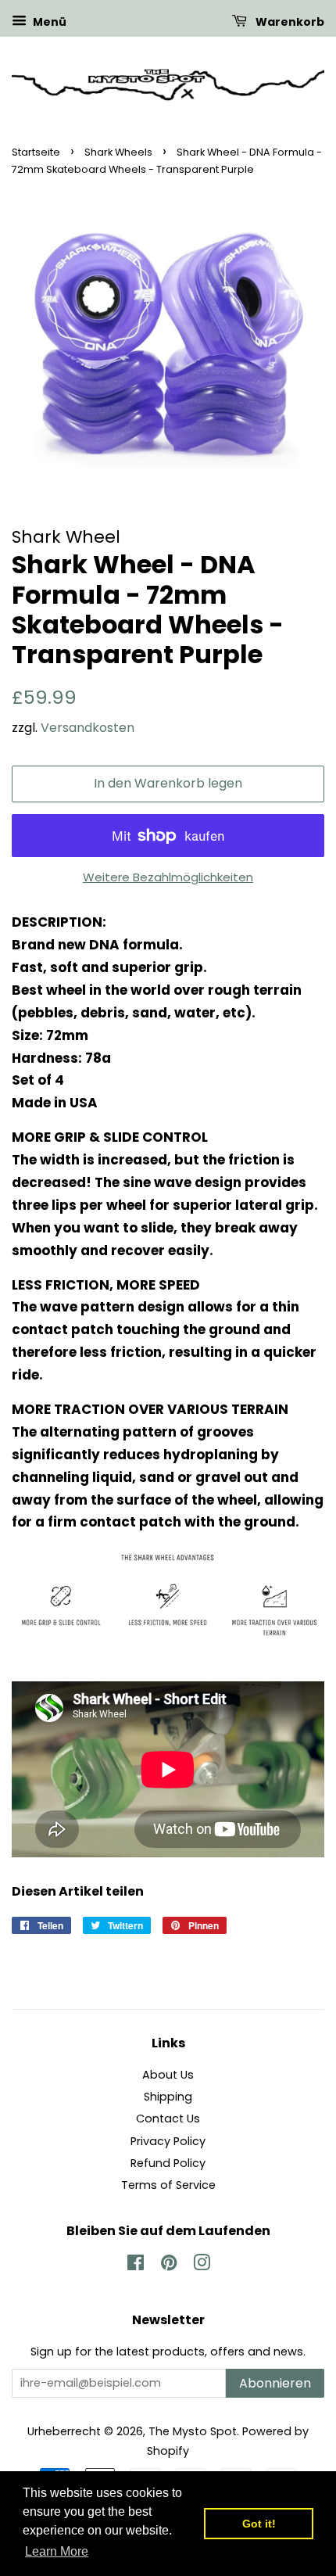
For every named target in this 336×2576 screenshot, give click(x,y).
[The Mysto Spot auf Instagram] (202, 2266)
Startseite (36, 152)
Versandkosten (88, 728)
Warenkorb (289, 22)
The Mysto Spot (193, 2431)
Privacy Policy (168, 2141)
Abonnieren (275, 2383)
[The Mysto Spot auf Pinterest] (169, 2266)
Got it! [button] (259, 2524)
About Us (168, 2075)
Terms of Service (168, 2185)
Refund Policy (168, 2163)
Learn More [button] (57, 2551)
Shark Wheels (118, 152)
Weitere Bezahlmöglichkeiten (168, 877)
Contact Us (168, 2119)
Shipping (168, 2097)
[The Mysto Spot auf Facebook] (136, 2266)
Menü (48, 22)
